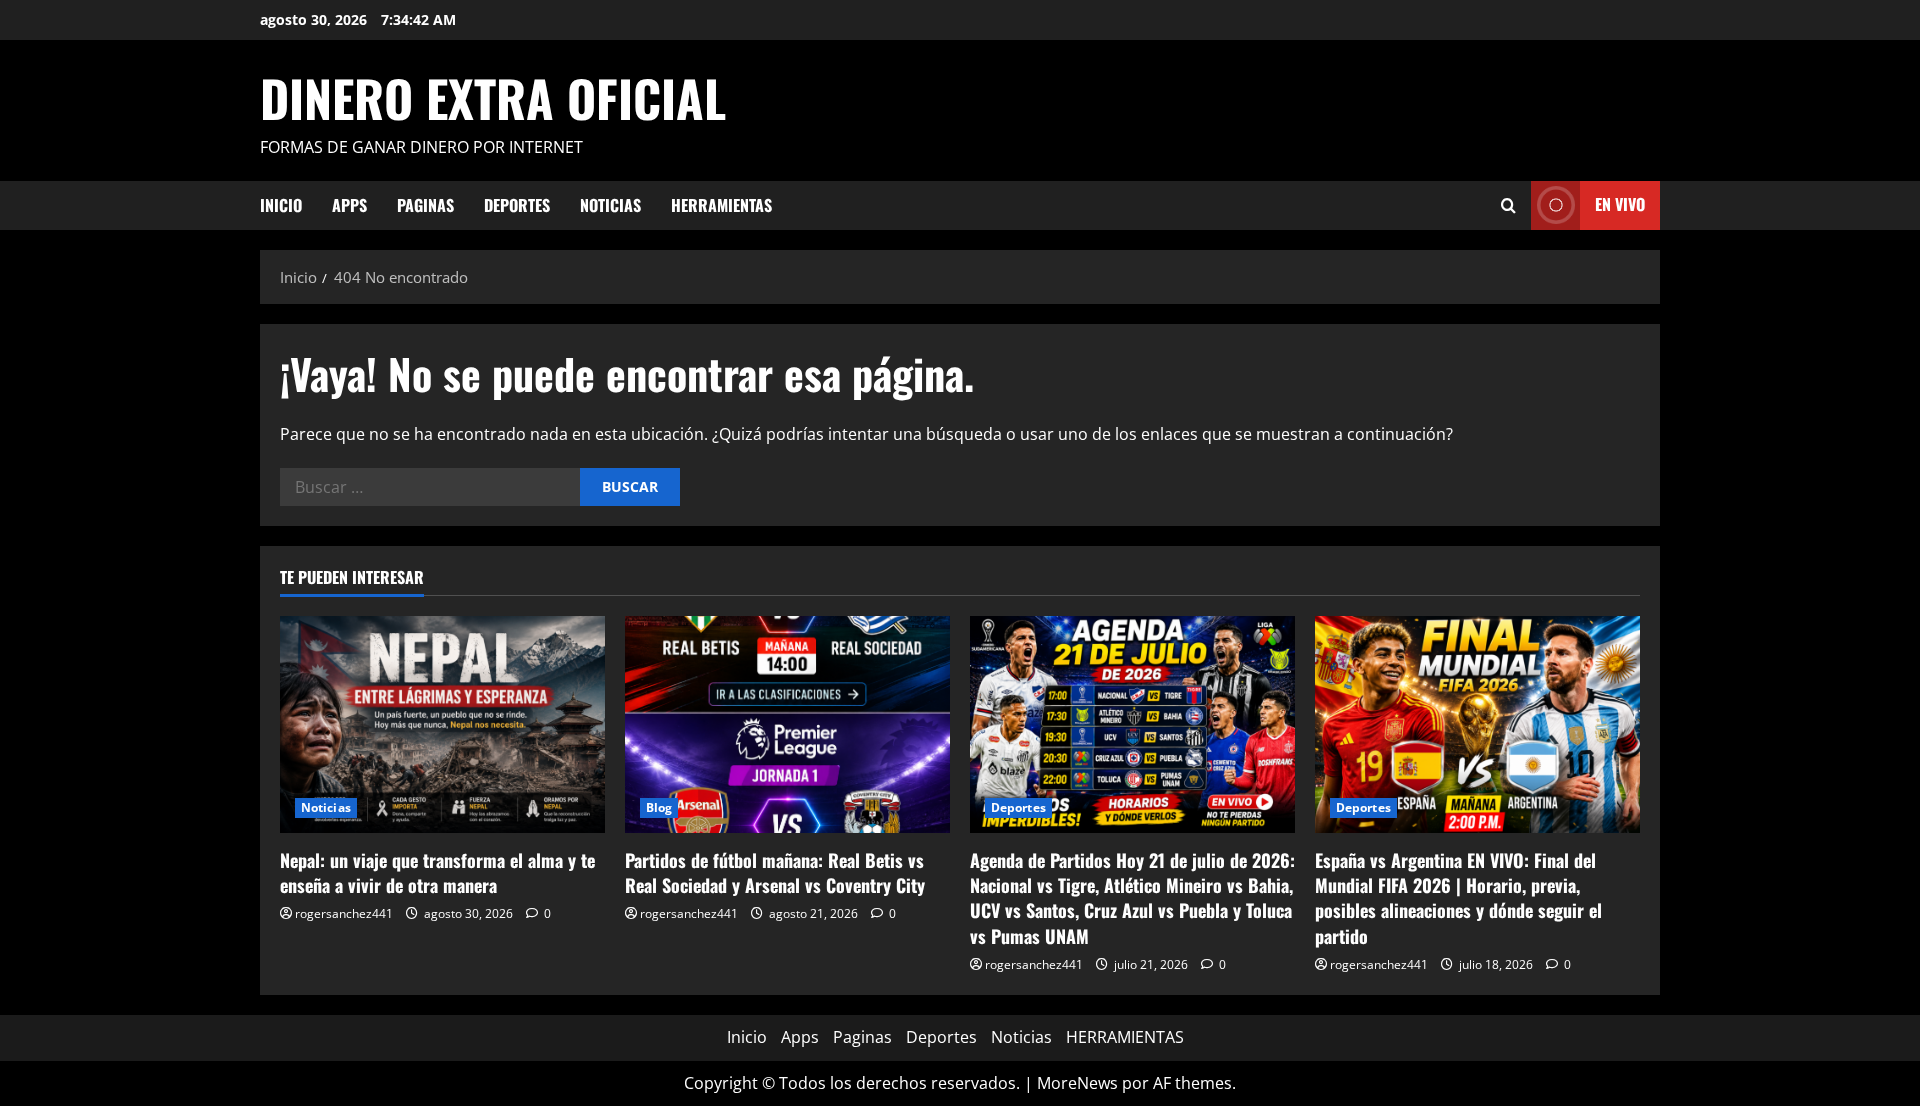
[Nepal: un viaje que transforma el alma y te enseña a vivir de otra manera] (442, 724)
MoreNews (1077, 1083)
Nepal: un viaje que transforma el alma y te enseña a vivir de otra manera (437, 872)
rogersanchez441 (344, 913)
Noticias (610, 205)
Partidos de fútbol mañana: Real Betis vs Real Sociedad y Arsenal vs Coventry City (775, 872)
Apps (349, 205)
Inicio (281, 205)
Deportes (517, 205)
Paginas (425, 205)
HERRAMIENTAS (721, 205)
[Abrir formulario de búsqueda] (1508, 205)
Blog (659, 807)
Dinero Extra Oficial (493, 97)
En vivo (1620, 204)
